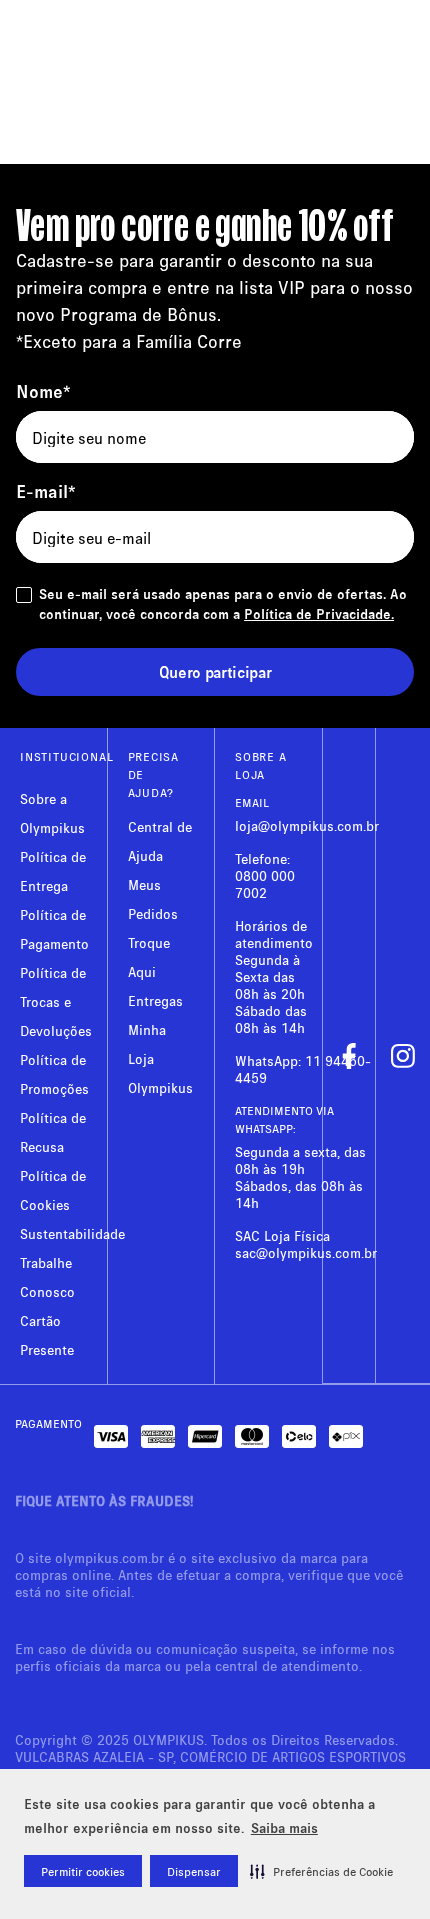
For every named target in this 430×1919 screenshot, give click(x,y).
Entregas (155, 1000)
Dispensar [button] (194, 1871)
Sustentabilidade (72, 1233)
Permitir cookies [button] (83, 1871)
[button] (321, 1871)
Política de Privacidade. (319, 613)
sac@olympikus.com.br (306, 1252)
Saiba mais (284, 1827)
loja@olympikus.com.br (307, 825)
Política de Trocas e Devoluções (56, 1001)
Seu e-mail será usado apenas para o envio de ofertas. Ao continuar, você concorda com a (223, 603)
